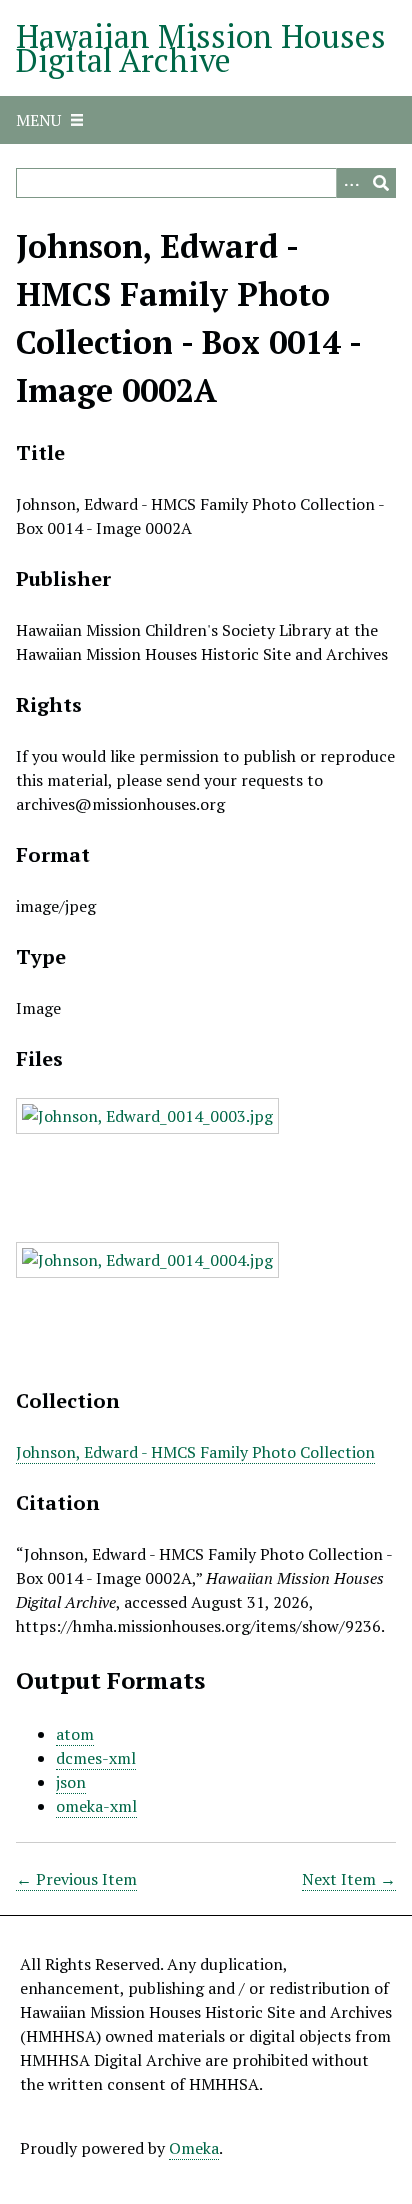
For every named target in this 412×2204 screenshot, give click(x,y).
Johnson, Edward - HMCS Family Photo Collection (195, 1452)
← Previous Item (76, 1879)
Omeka (194, 2148)
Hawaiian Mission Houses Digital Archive (201, 48)
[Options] (351, 183)
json (71, 1782)
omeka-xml (96, 1806)
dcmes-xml (96, 1758)
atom (75, 1734)
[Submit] (381, 183)
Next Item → (349, 1879)
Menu (38, 120)
